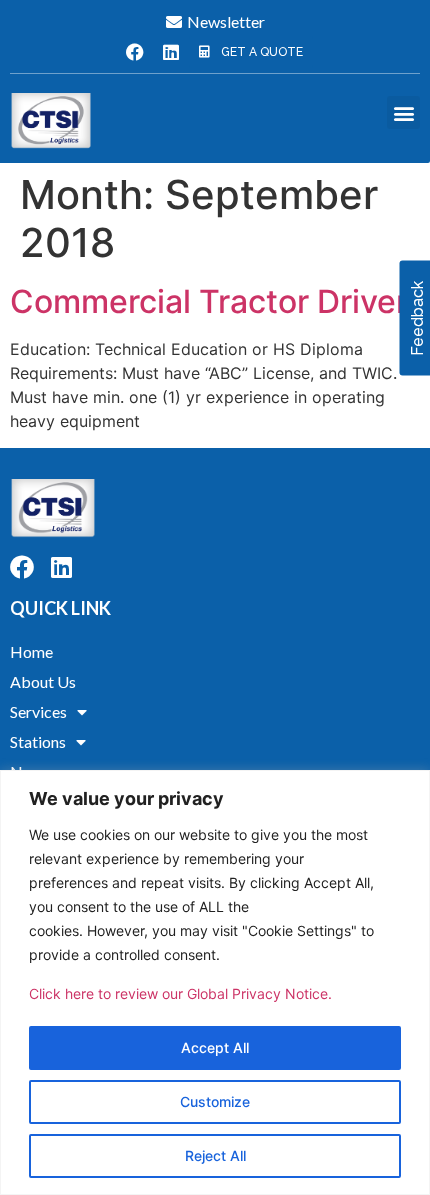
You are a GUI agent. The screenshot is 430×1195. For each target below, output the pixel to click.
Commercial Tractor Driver (209, 301)
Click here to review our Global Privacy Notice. (180, 993)
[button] (403, 112)
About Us (43, 681)
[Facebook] (135, 52)
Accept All (215, 1047)
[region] (215, 982)
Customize (215, 1101)
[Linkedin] (171, 52)
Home (31, 651)
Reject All (215, 1155)
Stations (38, 741)
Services (38, 711)
